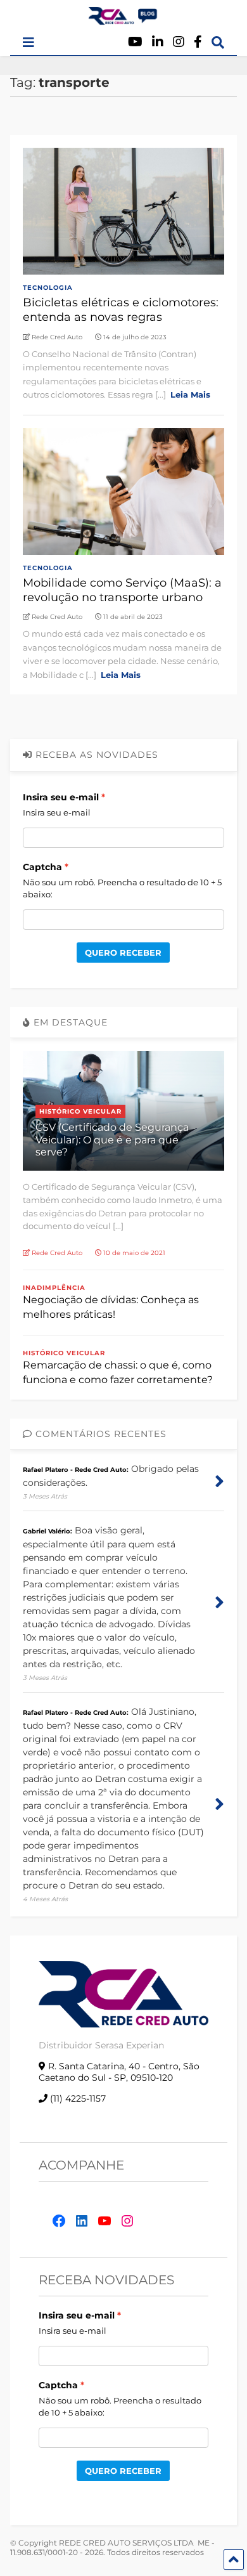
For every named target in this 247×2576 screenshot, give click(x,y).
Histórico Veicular (80, 1111)
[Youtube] (135, 42)
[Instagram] (179, 42)
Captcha (42, 867)
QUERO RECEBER (123, 953)
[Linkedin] (158, 42)
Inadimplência (54, 1288)
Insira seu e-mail (61, 797)
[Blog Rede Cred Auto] (123, 20)
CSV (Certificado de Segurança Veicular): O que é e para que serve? (112, 1139)
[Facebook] (198, 42)
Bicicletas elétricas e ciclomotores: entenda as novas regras (121, 310)
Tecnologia (48, 288)
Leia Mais (190, 394)
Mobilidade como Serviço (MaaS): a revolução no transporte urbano (122, 590)
